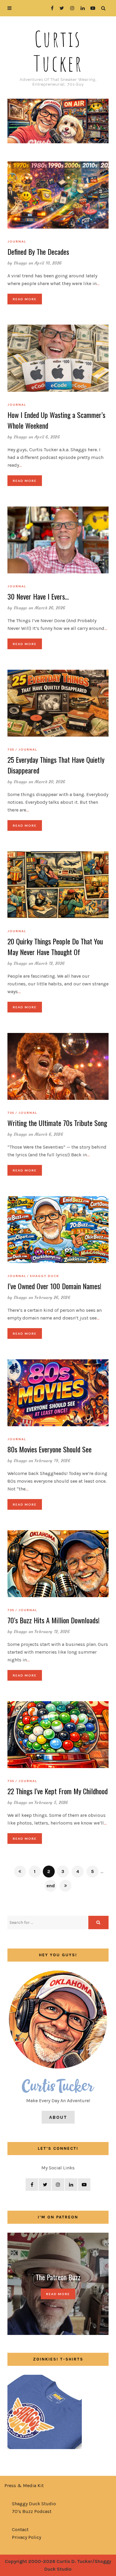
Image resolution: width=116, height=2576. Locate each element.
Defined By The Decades (38, 251)
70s (11, 749)
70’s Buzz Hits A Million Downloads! (54, 1620)
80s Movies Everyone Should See (50, 1449)
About (58, 2117)
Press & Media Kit (24, 2485)
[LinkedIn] (81, 8)
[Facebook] (50, 8)
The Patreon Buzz (58, 2277)
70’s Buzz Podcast (32, 2511)
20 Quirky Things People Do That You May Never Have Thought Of (55, 946)
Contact (20, 2529)
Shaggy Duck (45, 1276)
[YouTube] (91, 8)
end (51, 1886)
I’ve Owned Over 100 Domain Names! (54, 1286)
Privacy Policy (26, 2537)
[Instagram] (71, 8)
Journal (17, 241)
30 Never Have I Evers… (38, 596)
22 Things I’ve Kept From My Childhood (58, 1791)
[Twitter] (60, 8)
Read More (25, 299)
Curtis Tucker (58, 51)
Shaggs (21, 263)
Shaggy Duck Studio (34, 2504)
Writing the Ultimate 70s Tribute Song (57, 1123)
